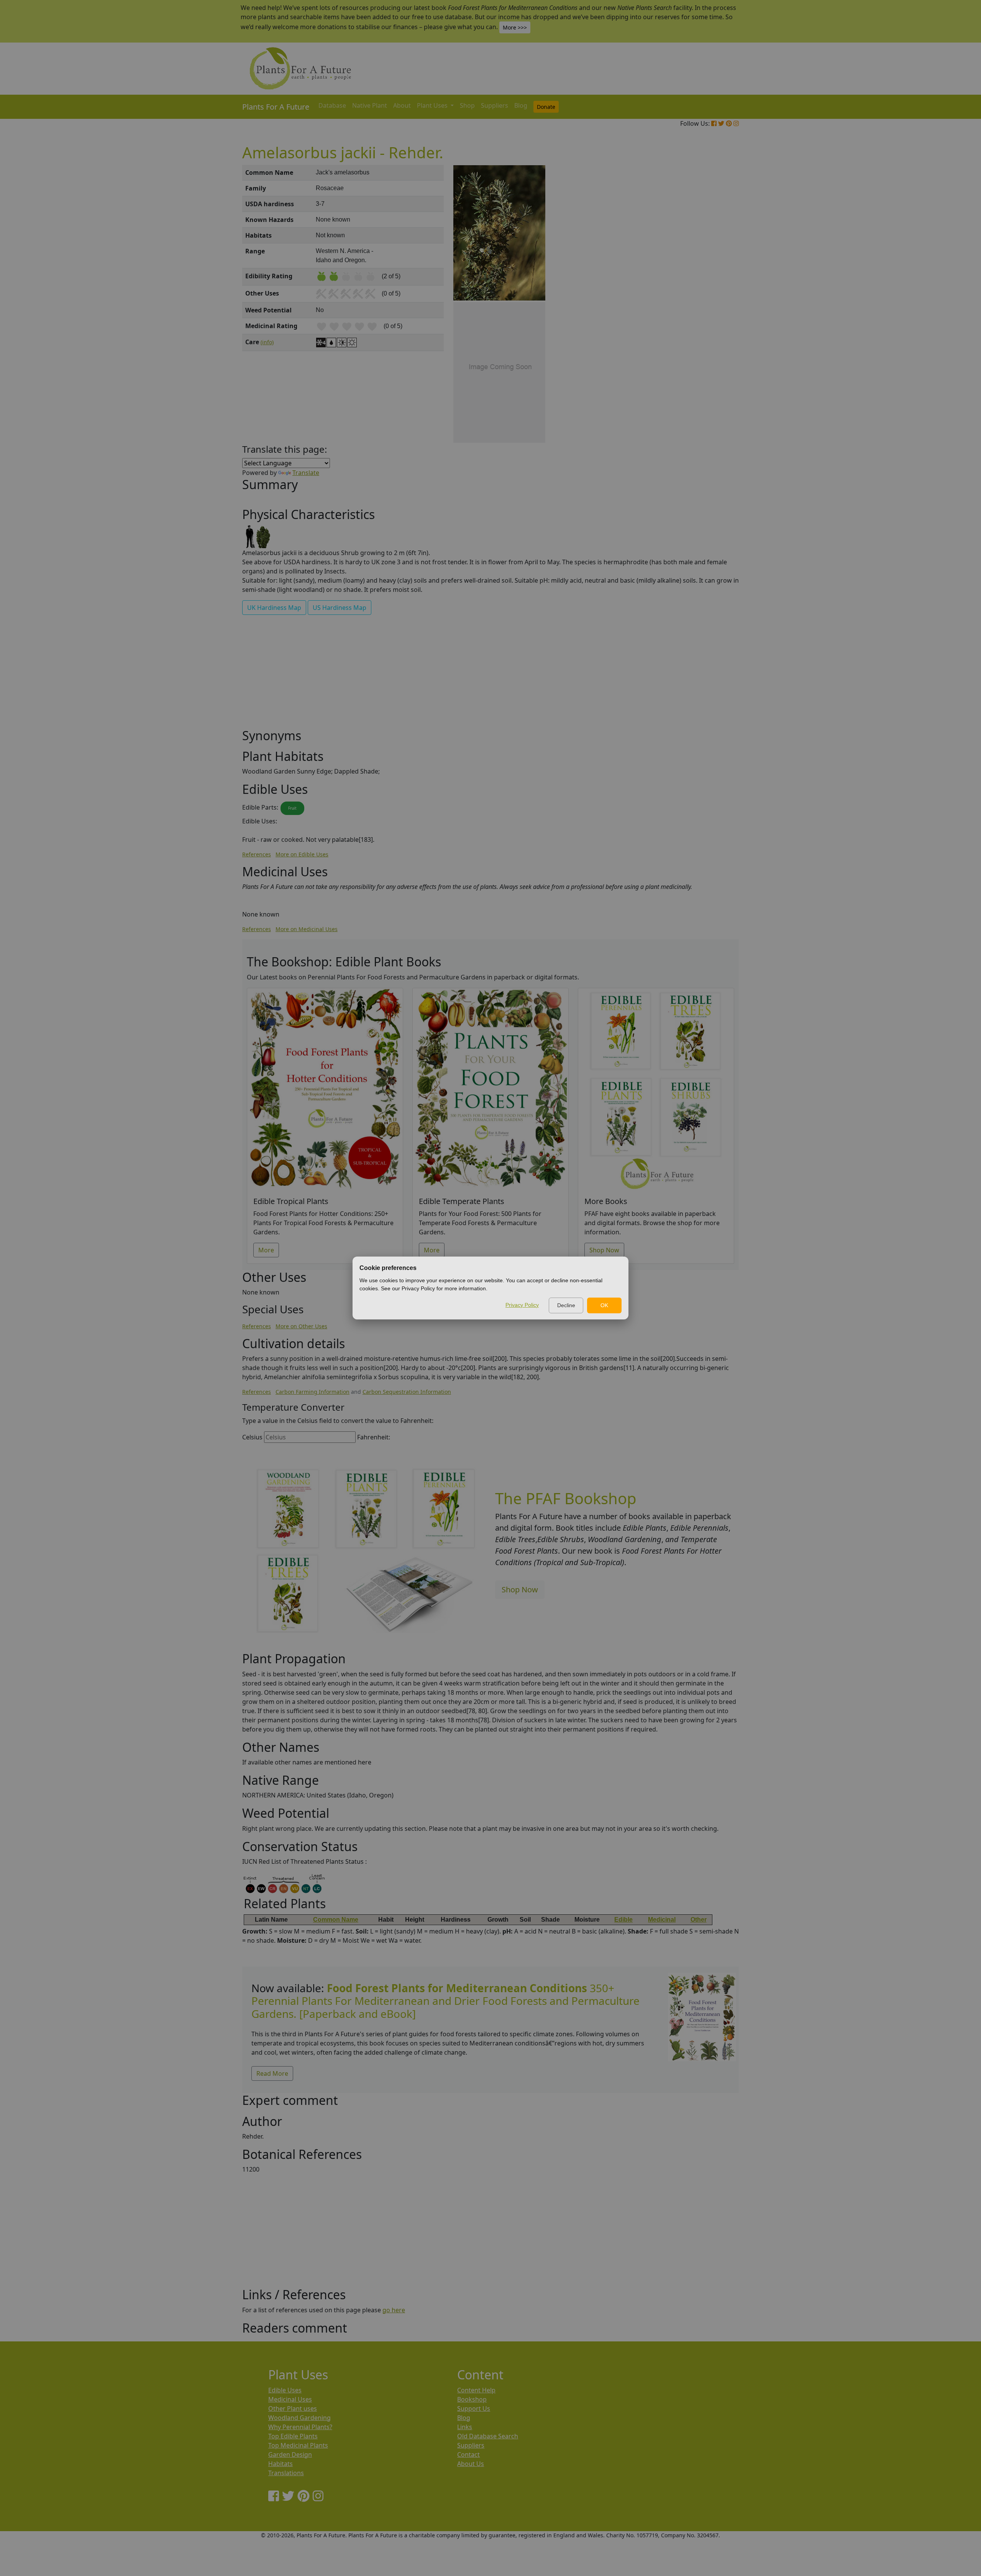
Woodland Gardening (299, 2418)
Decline (566, 1305)
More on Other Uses (301, 1326)
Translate (306, 473)
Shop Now (604, 1250)
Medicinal (662, 1920)
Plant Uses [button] (433, 105)
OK (604, 1305)
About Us (471, 2464)
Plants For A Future (276, 107)
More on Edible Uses (302, 854)
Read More (272, 2073)
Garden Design (290, 2454)
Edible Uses (285, 2390)
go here (394, 2310)
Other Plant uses (293, 2408)
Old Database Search (488, 2436)
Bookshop (472, 2399)
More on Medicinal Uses (307, 929)
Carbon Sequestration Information (407, 1392)
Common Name (336, 1920)
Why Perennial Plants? (300, 2427)
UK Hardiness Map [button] (274, 608)
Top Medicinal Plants (298, 2445)
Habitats (281, 2464)
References (257, 854)
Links (465, 2427)
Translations (286, 2473)
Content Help (476, 2390)
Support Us (474, 2408)
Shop (467, 105)
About (402, 105)
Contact (468, 2454)
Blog (521, 105)
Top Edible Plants (293, 2436)
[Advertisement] (701, 295)
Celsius (252, 1437)
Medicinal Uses (290, 2399)
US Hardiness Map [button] (340, 608)
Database (332, 105)
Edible (623, 1920)
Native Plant (370, 105)
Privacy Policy (522, 1305)
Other (699, 1920)
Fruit (292, 808)
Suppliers (495, 105)
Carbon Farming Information (313, 1392)
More (266, 1250)
